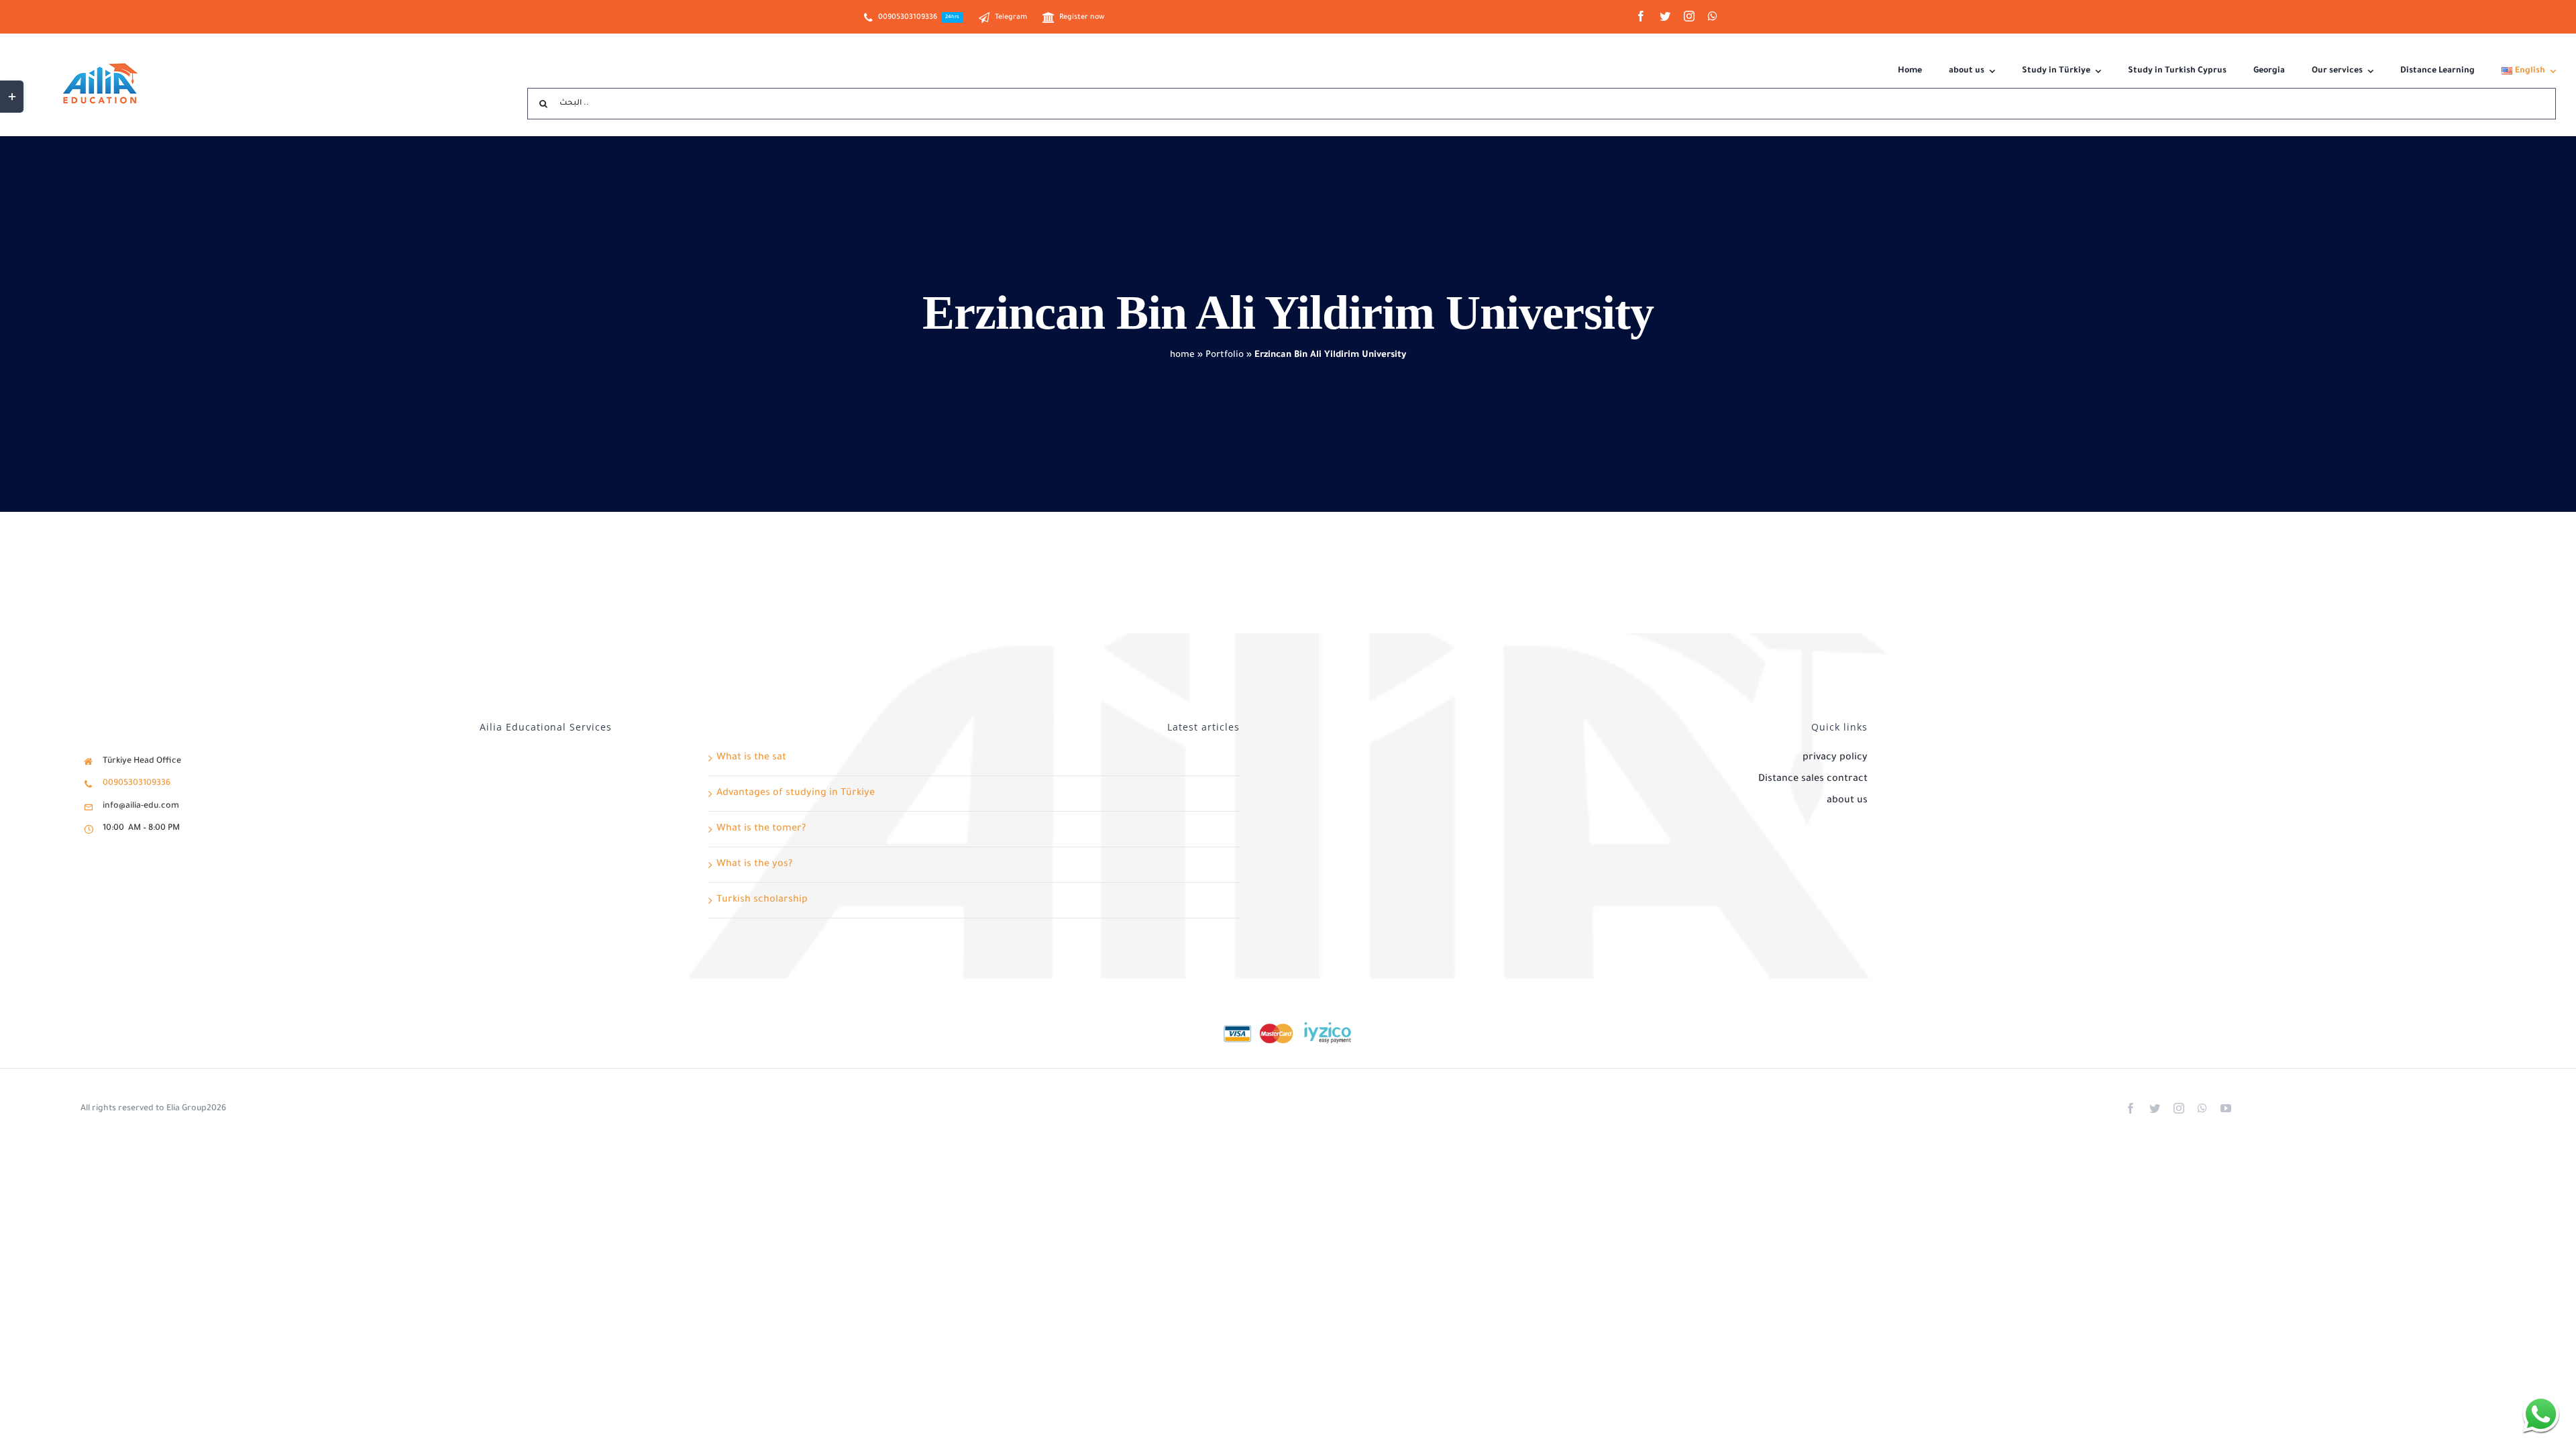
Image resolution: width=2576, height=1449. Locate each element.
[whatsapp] (1713, 16)
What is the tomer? (761, 829)
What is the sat (751, 758)
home (1182, 355)
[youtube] (2226, 1108)
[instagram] (1689, 16)
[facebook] (1641, 16)
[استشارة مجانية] (2541, 1414)
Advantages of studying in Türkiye (796, 794)
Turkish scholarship (762, 900)
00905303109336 (137, 784)
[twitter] (1665, 16)
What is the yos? (754, 865)
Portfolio (1225, 355)
